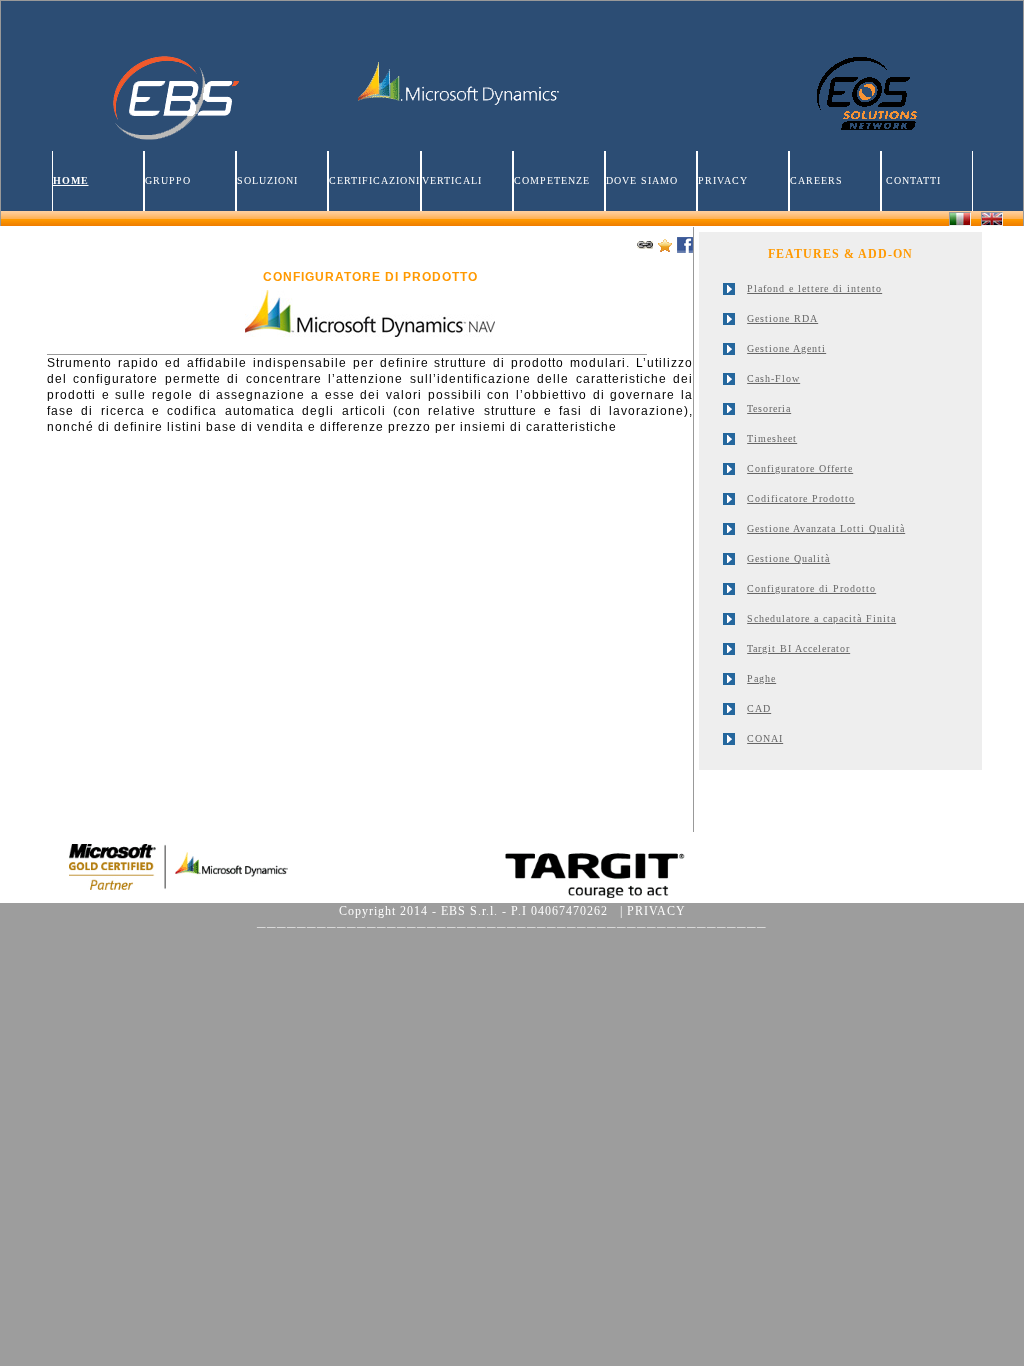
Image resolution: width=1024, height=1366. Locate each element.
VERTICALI (452, 180)
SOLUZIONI (267, 180)
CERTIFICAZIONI (374, 180)
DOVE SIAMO (642, 180)
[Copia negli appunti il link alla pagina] (645, 245)
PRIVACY (723, 180)
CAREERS (816, 180)
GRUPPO (168, 180)
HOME (71, 180)
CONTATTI (911, 180)
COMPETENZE (552, 180)
